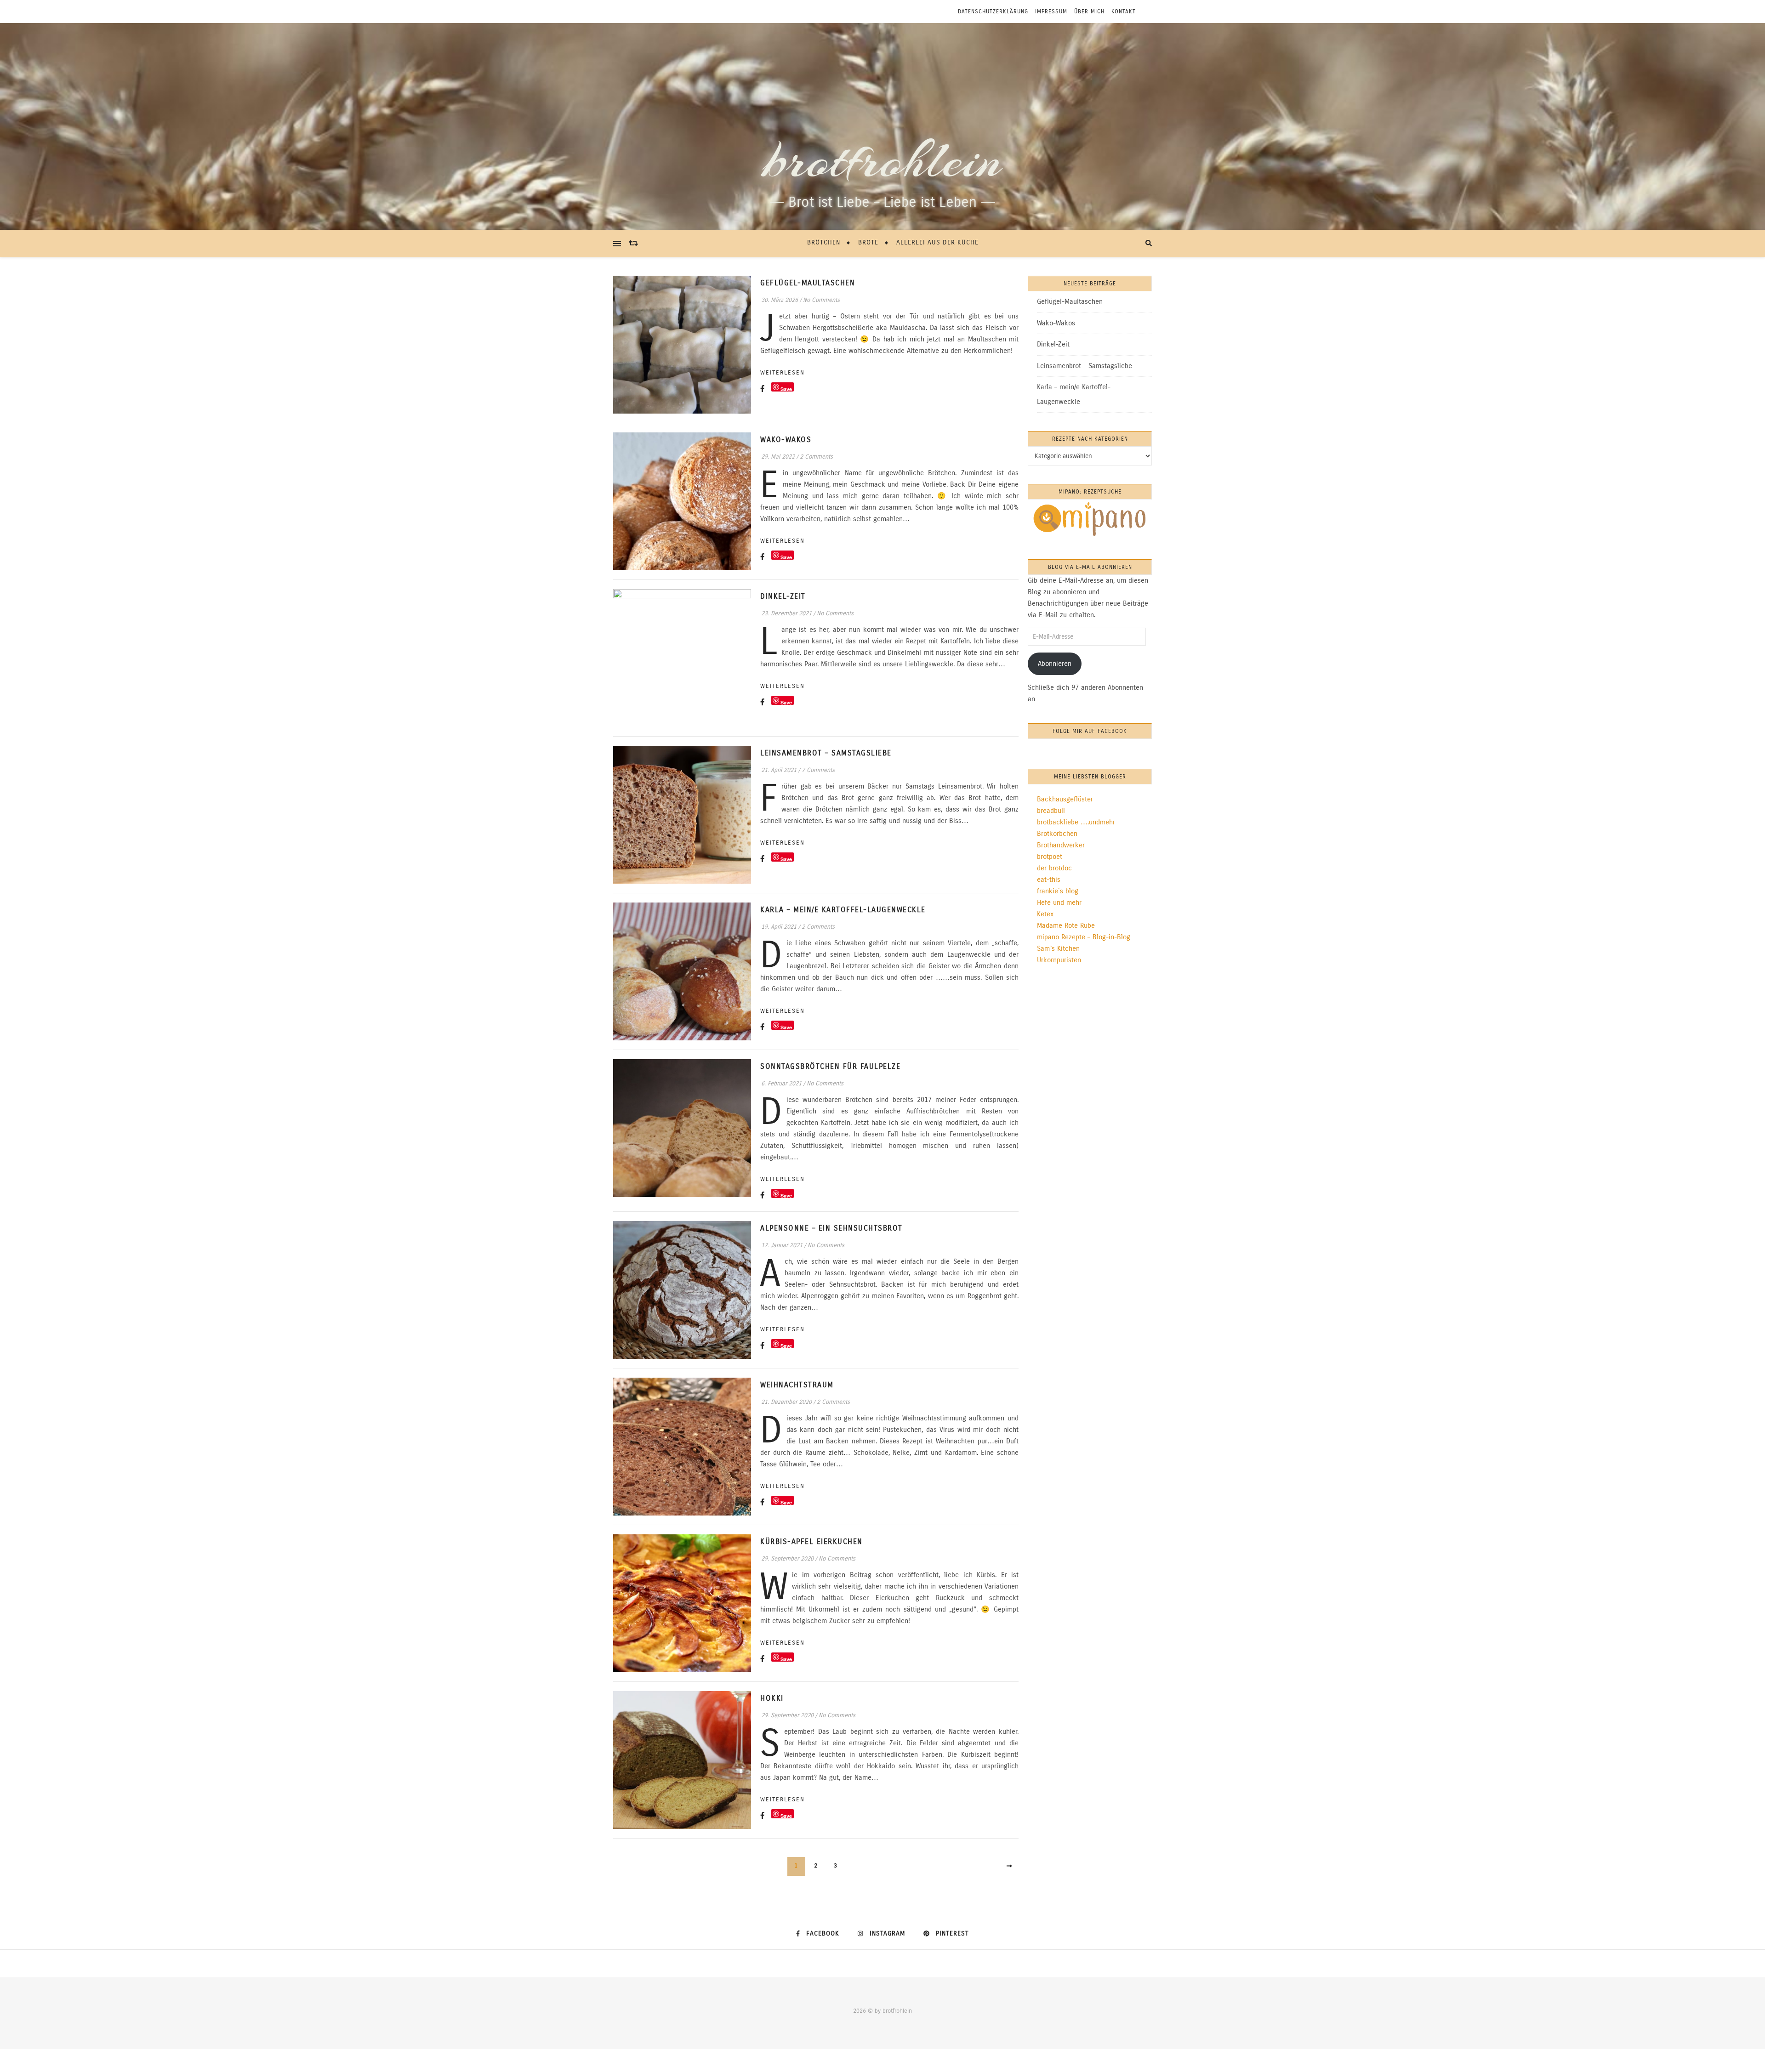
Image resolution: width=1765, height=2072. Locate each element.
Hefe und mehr (1059, 903)
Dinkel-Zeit (783, 596)
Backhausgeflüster (1065, 799)
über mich (1089, 11)
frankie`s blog (1058, 891)
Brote (868, 242)
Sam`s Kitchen (1058, 948)
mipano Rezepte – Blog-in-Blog (1084, 937)
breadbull (1051, 811)
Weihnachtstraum (797, 1385)
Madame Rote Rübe (1066, 925)
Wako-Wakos (786, 440)
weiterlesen (783, 373)
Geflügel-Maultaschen (808, 283)
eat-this (1049, 880)
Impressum (1051, 11)
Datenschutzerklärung (993, 11)
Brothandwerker (1061, 845)
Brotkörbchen (1057, 834)
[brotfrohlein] (882, 126)
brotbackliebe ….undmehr (1076, 822)
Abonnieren (1055, 664)
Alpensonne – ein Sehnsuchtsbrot (831, 1228)
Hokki (772, 1698)
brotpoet (1050, 857)
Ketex (1045, 914)
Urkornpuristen (1059, 960)
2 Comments (816, 457)
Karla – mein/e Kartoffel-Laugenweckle (843, 910)
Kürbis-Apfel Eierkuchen (811, 1541)
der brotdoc (1054, 868)
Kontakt (1124, 11)
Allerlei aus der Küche (937, 242)
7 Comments (818, 770)
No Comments (821, 300)
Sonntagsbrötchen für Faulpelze (830, 1066)
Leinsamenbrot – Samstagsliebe (826, 753)
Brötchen (824, 242)
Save (786, 389)
